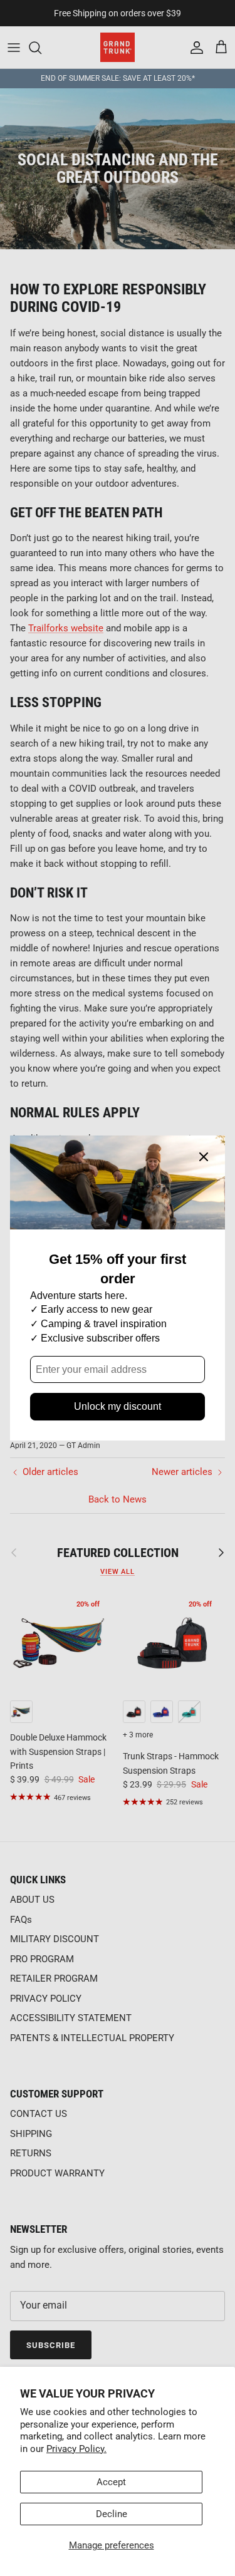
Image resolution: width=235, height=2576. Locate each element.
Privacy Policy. (76, 2449)
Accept (111, 2482)
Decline (112, 2514)
